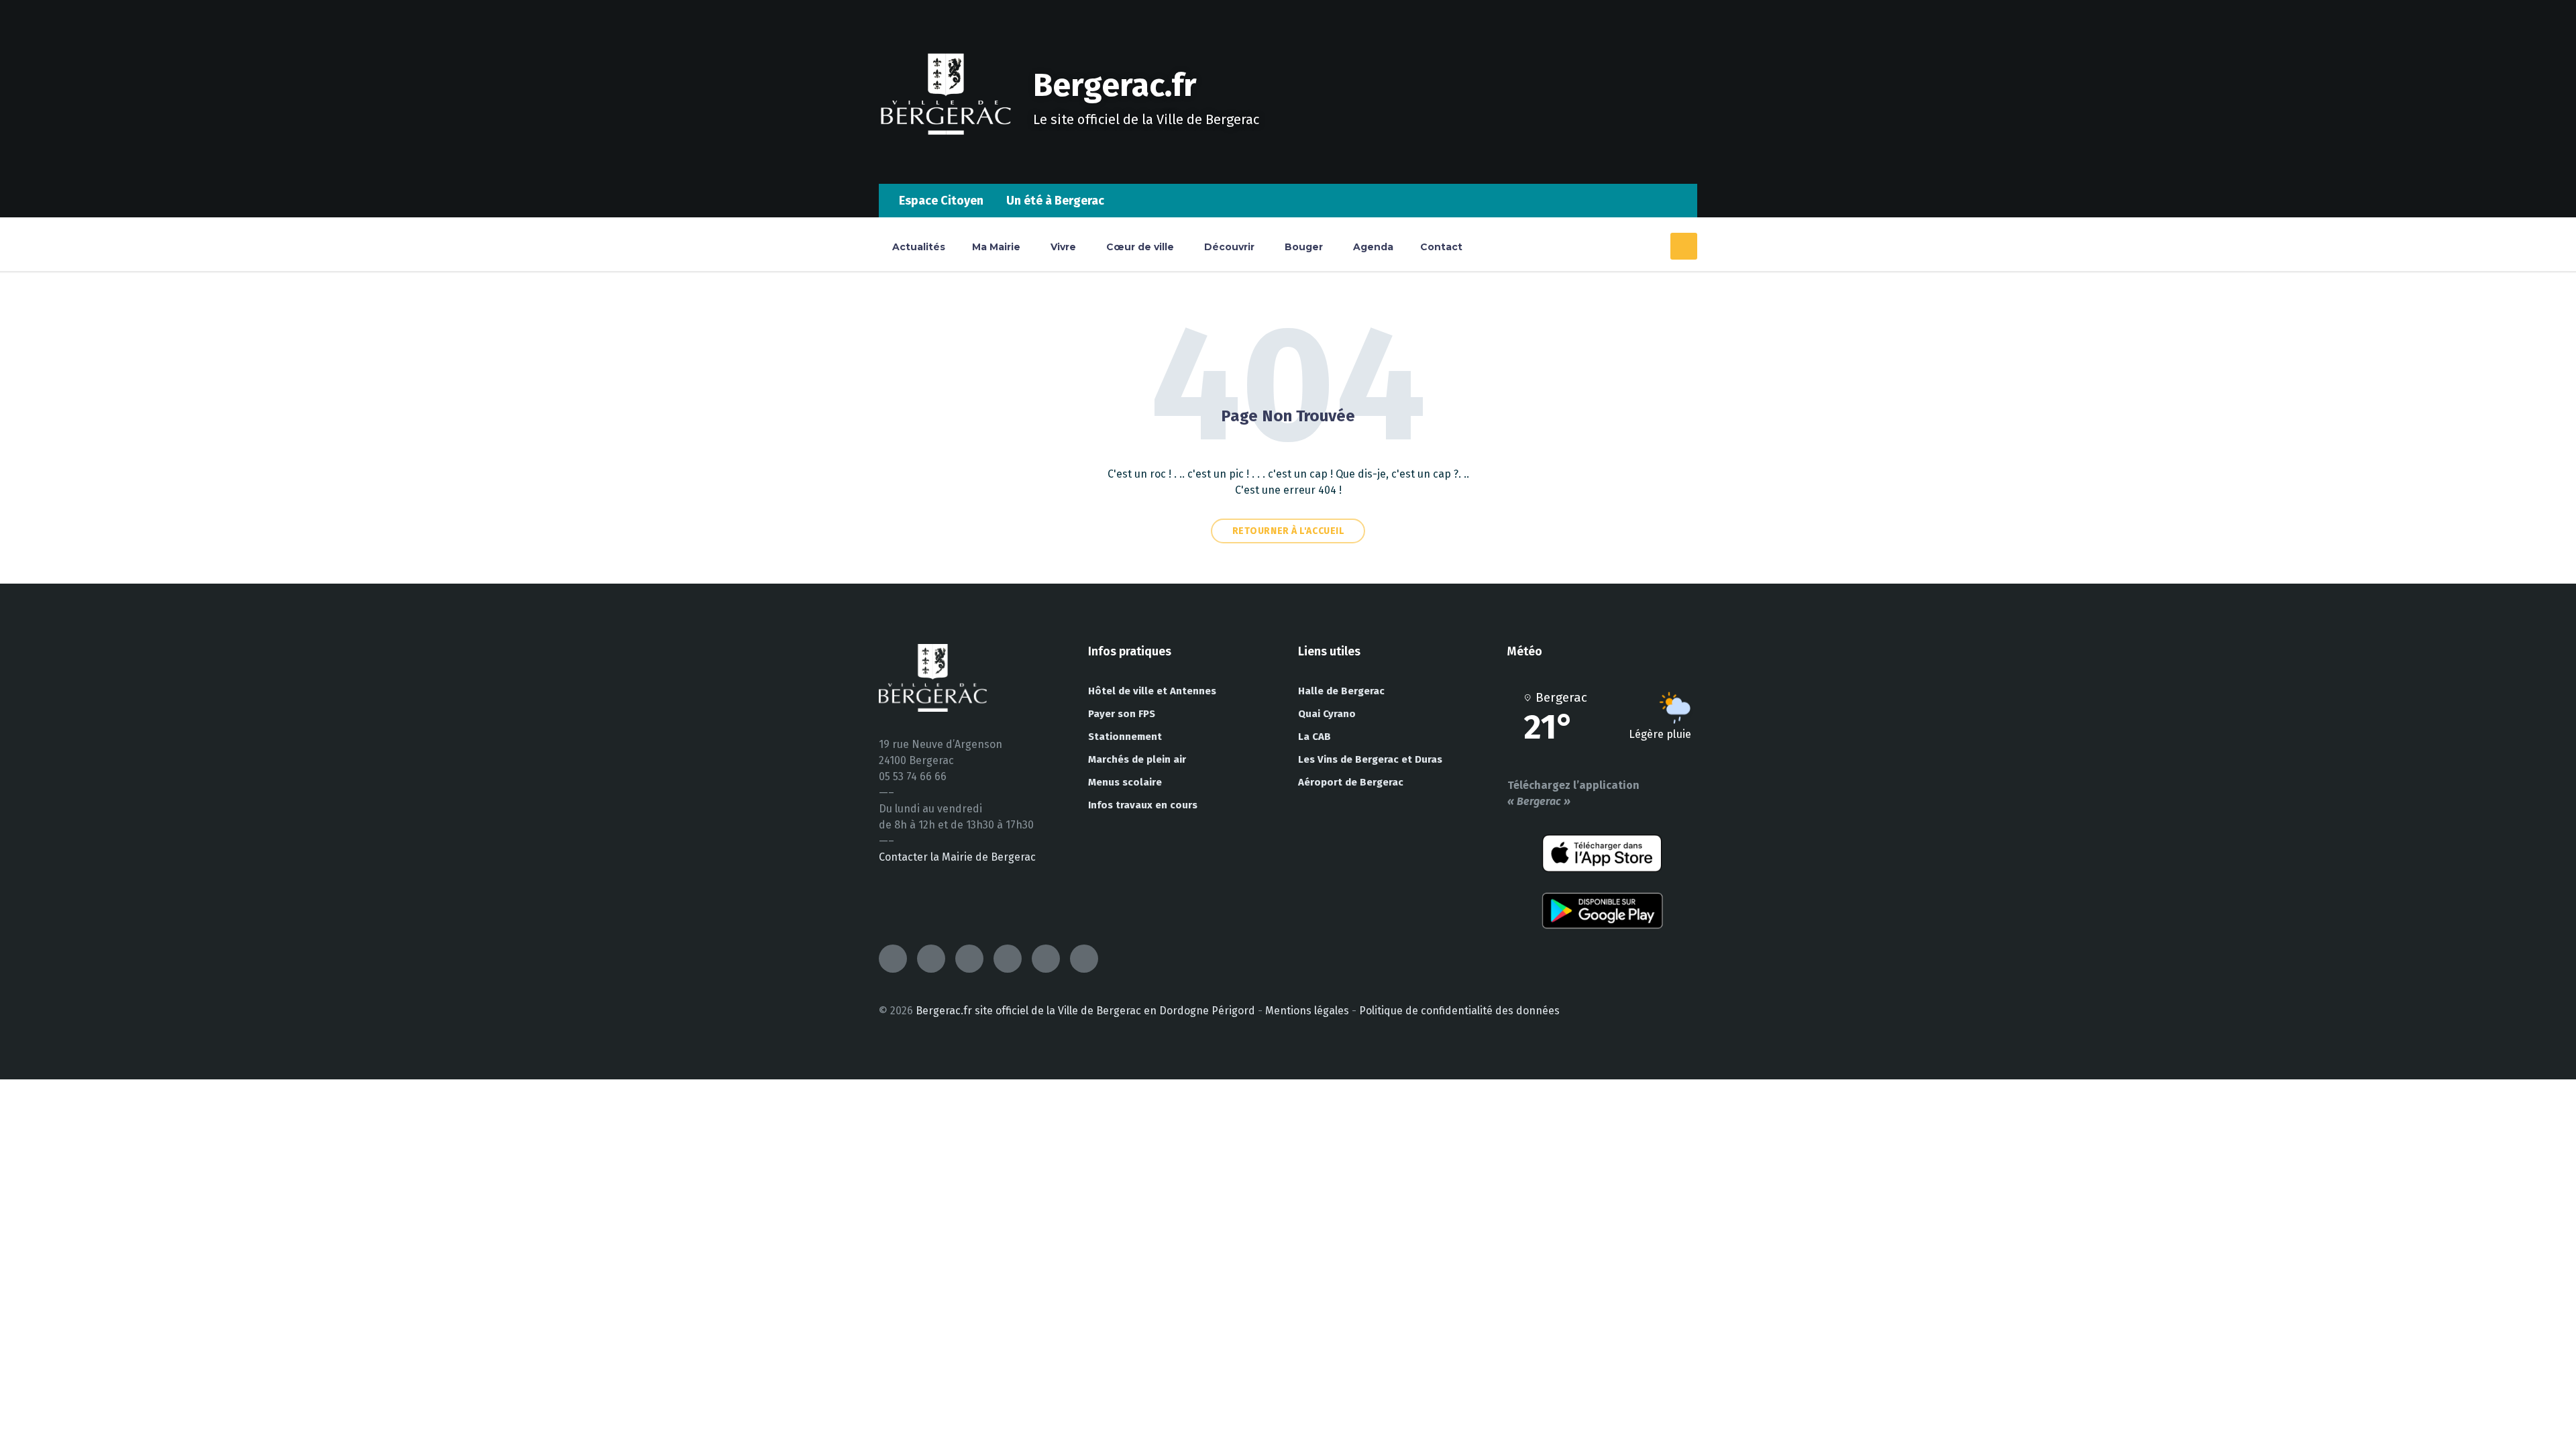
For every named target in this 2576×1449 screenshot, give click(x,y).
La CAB (1314, 737)
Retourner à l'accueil (1288, 531)
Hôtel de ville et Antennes (1152, 691)
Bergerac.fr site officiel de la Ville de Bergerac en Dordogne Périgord (1085, 1011)
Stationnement (1125, 737)
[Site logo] (946, 157)
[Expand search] (1684, 246)
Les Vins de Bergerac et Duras (1370, 759)
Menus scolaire (1125, 782)
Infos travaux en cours (1143, 805)
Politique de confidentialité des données (1459, 1011)
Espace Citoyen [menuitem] (941, 201)
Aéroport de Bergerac (1351, 782)
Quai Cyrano (1327, 714)
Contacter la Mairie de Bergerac (957, 857)
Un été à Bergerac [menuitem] (1055, 201)
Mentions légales (1307, 1011)
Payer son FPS (1122, 714)
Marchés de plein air (1137, 759)
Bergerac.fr (1115, 85)
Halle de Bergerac (1341, 691)
